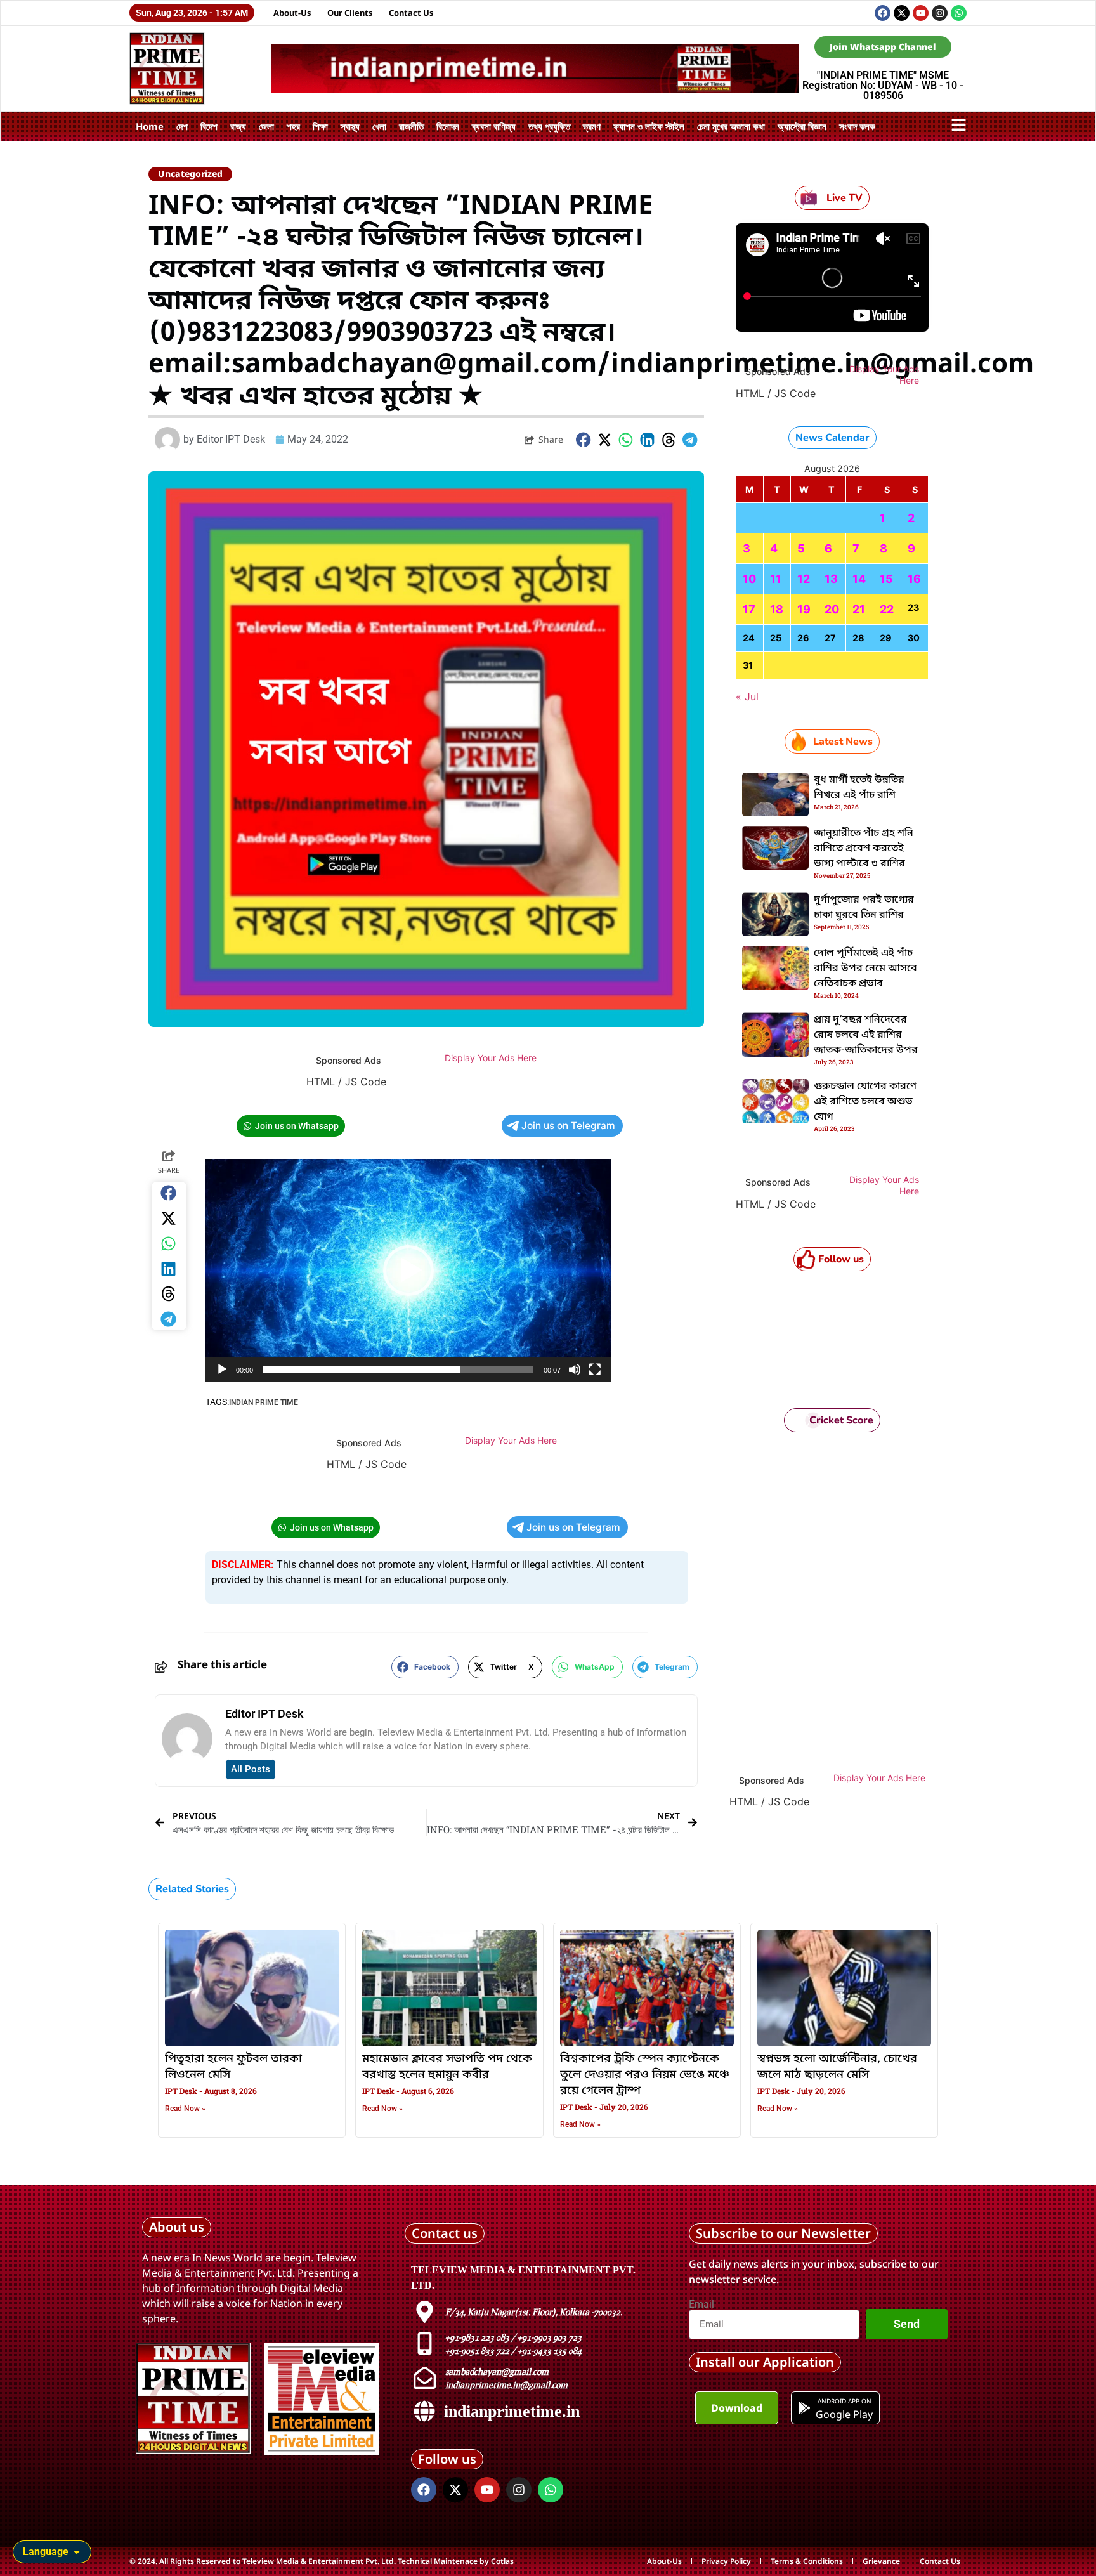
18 (777, 609)
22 (887, 609)
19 (804, 609)
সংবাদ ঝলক (857, 126)
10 (749, 579)
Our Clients (350, 13)
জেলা (266, 126)
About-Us (292, 13)
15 (886, 579)
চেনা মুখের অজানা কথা (731, 126)
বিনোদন (448, 126)
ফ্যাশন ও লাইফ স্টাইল (649, 126)
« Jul (747, 696)
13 (831, 579)
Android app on (844, 2401)
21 (859, 609)
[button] (584, 440)
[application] (408, 1271)
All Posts (251, 1769)
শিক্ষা (320, 126)
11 (776, 579)
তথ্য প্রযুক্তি (549, 126)
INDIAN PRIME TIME (264, 1402)
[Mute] (575, 1370)
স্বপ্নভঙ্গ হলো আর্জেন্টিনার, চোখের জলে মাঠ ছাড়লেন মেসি (837, 2067)
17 (749, 609)
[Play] (222, 1370)
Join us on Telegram (568, 1126)
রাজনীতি (411, 126)
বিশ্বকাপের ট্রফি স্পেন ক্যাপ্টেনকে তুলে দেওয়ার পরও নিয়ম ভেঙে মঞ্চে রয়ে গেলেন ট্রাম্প (645, 2075)
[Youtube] (921, 13)
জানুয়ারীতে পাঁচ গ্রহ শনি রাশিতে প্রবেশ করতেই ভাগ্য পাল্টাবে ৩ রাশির (864, 849)
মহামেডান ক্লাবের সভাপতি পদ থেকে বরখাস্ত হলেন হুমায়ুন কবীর (447, 2067)
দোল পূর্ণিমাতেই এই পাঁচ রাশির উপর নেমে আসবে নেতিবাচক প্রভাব (865, 969)
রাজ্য (238, 126)
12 (804, 579)
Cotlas (502, 2561)
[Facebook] (883, 13)
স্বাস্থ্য (350, 126)
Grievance (881, 2561)
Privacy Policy (726, 2561)
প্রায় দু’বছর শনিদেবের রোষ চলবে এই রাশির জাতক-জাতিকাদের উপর (866, 1035)
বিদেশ (209, 126)
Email (701, 2305)
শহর (293, 126)
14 (859, 579)
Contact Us (411, 13)
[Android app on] (804, 2408)
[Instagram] (940, 13)
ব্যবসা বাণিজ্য (494, 126)
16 (914, 579)
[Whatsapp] (959, 13)
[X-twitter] (902, 13)
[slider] (398, 1370)
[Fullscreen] (595, 1370)
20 (832, 609)
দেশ (182, 126)
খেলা (379, 126)
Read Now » (185, 2109)
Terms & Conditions (807, 2561)
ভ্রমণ (592, 126)
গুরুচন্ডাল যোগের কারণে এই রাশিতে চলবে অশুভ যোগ (865, 1102)
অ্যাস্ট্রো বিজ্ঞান (802, 126)
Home (150, 126)
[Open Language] (77, 2552)
